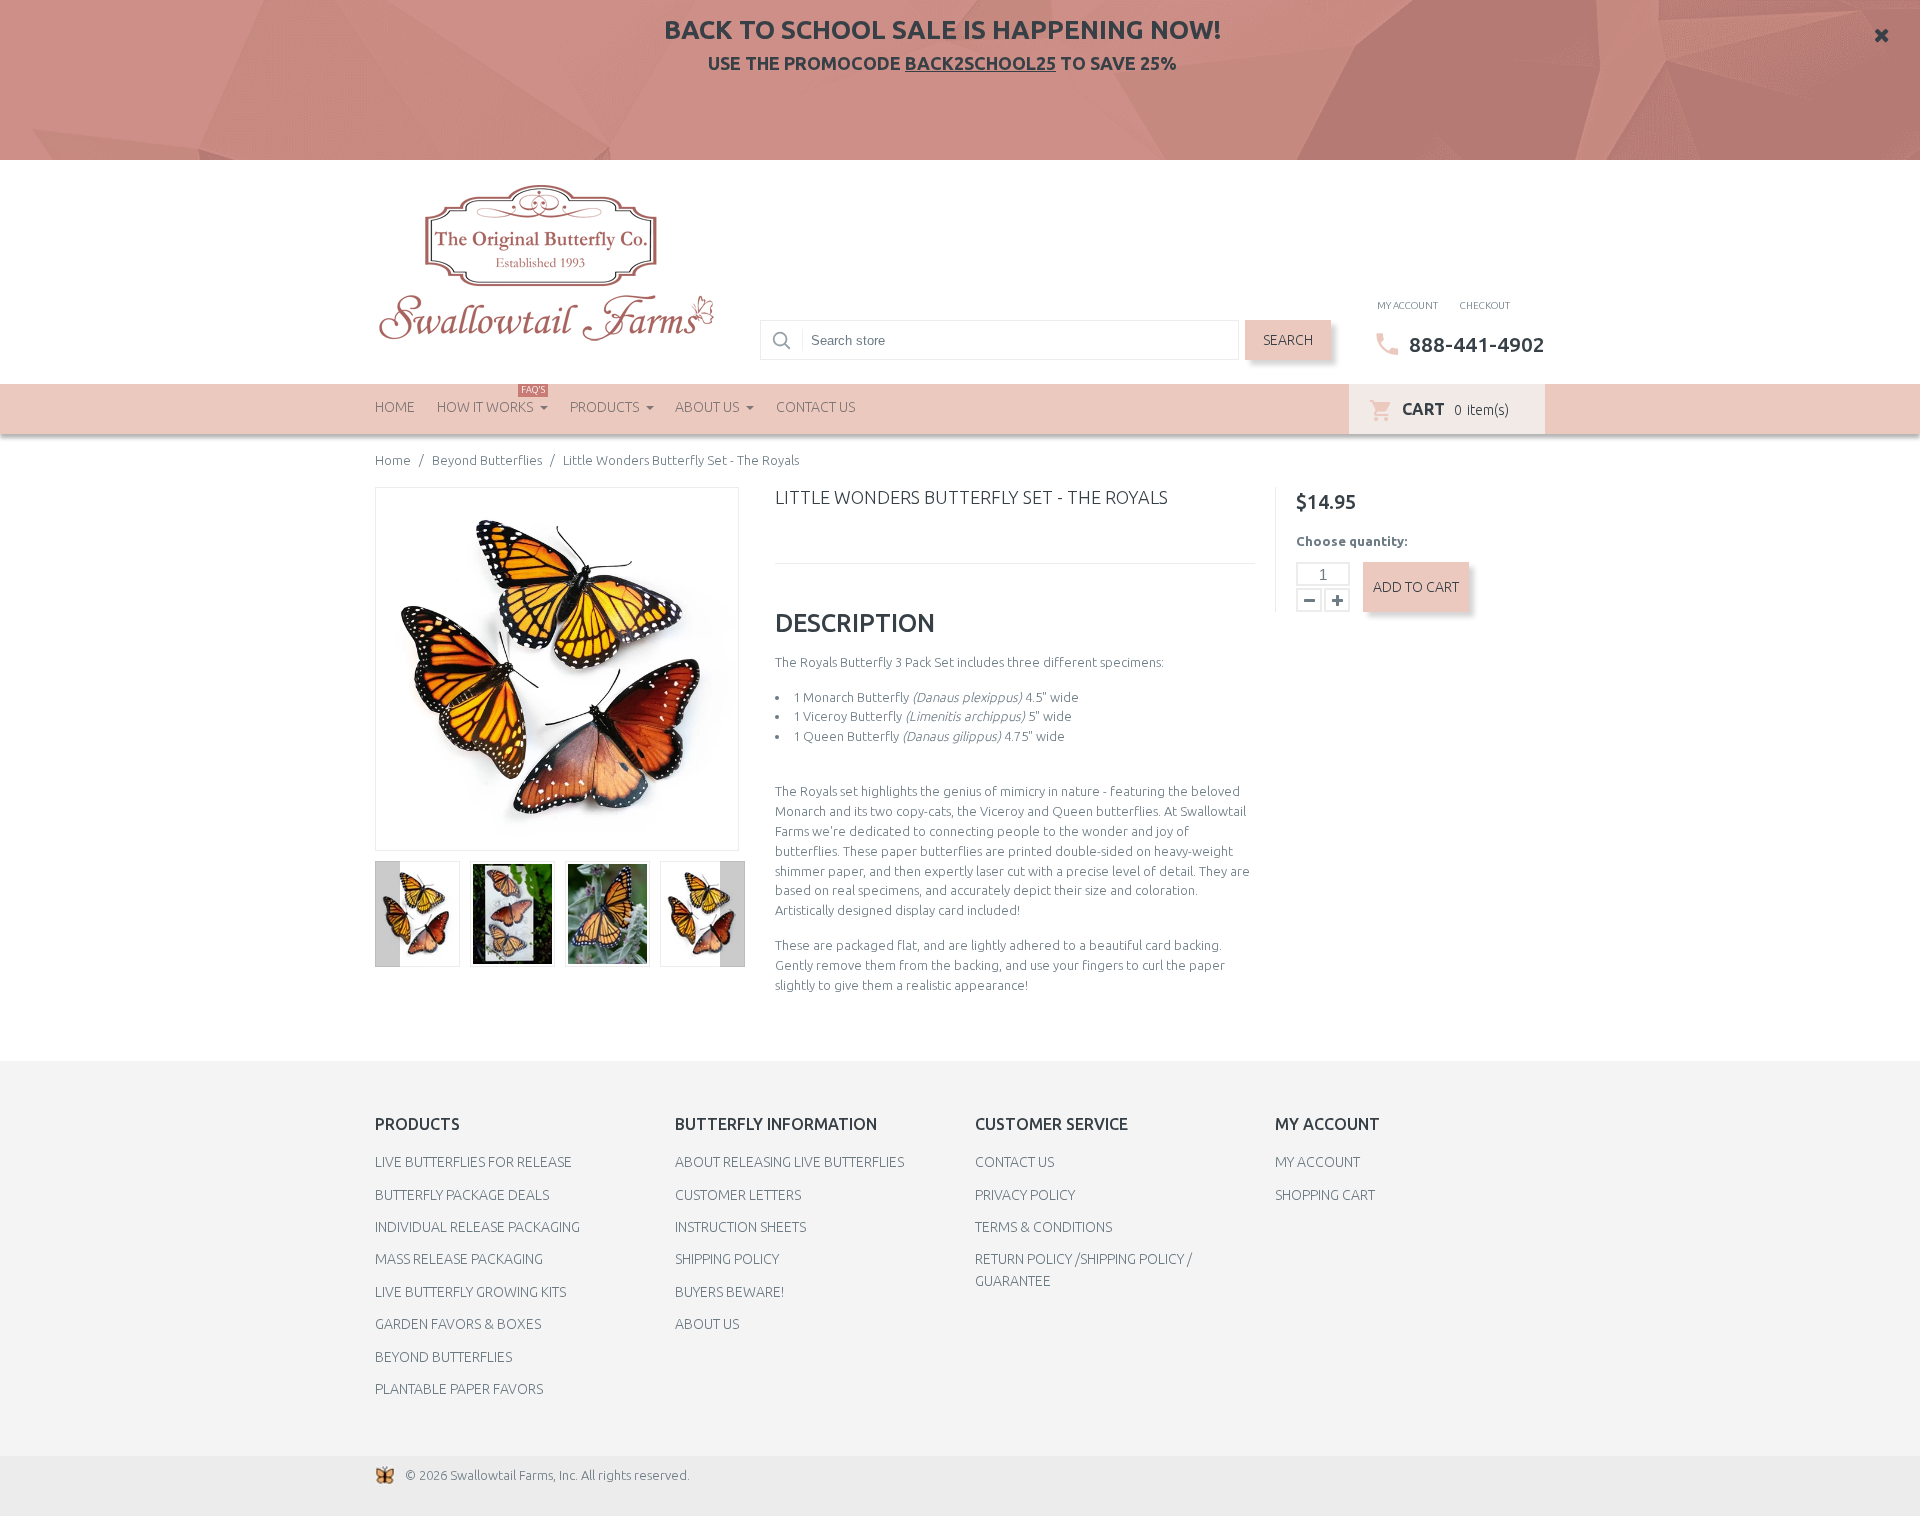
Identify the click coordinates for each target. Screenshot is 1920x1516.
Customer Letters (738, 1195)
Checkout (1485, 305)
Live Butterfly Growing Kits (470, 1292)
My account (1407, 305)
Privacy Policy (1025, 1195)
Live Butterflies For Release (473, 1162)
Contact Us (815, 407)
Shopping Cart (1325, 1195)
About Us (708, 407)
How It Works (491, 400)
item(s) (1455, 409)
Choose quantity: (1351, 541)
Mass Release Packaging (459, 1259)
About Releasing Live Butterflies (789, 1162)
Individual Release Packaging (477, 1227)
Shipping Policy (727, 1259)
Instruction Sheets (740, 1227)
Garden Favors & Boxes (458, 1324)
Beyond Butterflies (487, 460)
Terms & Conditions (1043, 1227)
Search (1288, 340)
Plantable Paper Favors (459, 1389)
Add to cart (1416, 587)
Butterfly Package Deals (462, 1195)
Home (395, 407)
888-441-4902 (1477, 344)
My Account (1317, 1162)
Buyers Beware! (729, 1292)
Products (606, 407)
